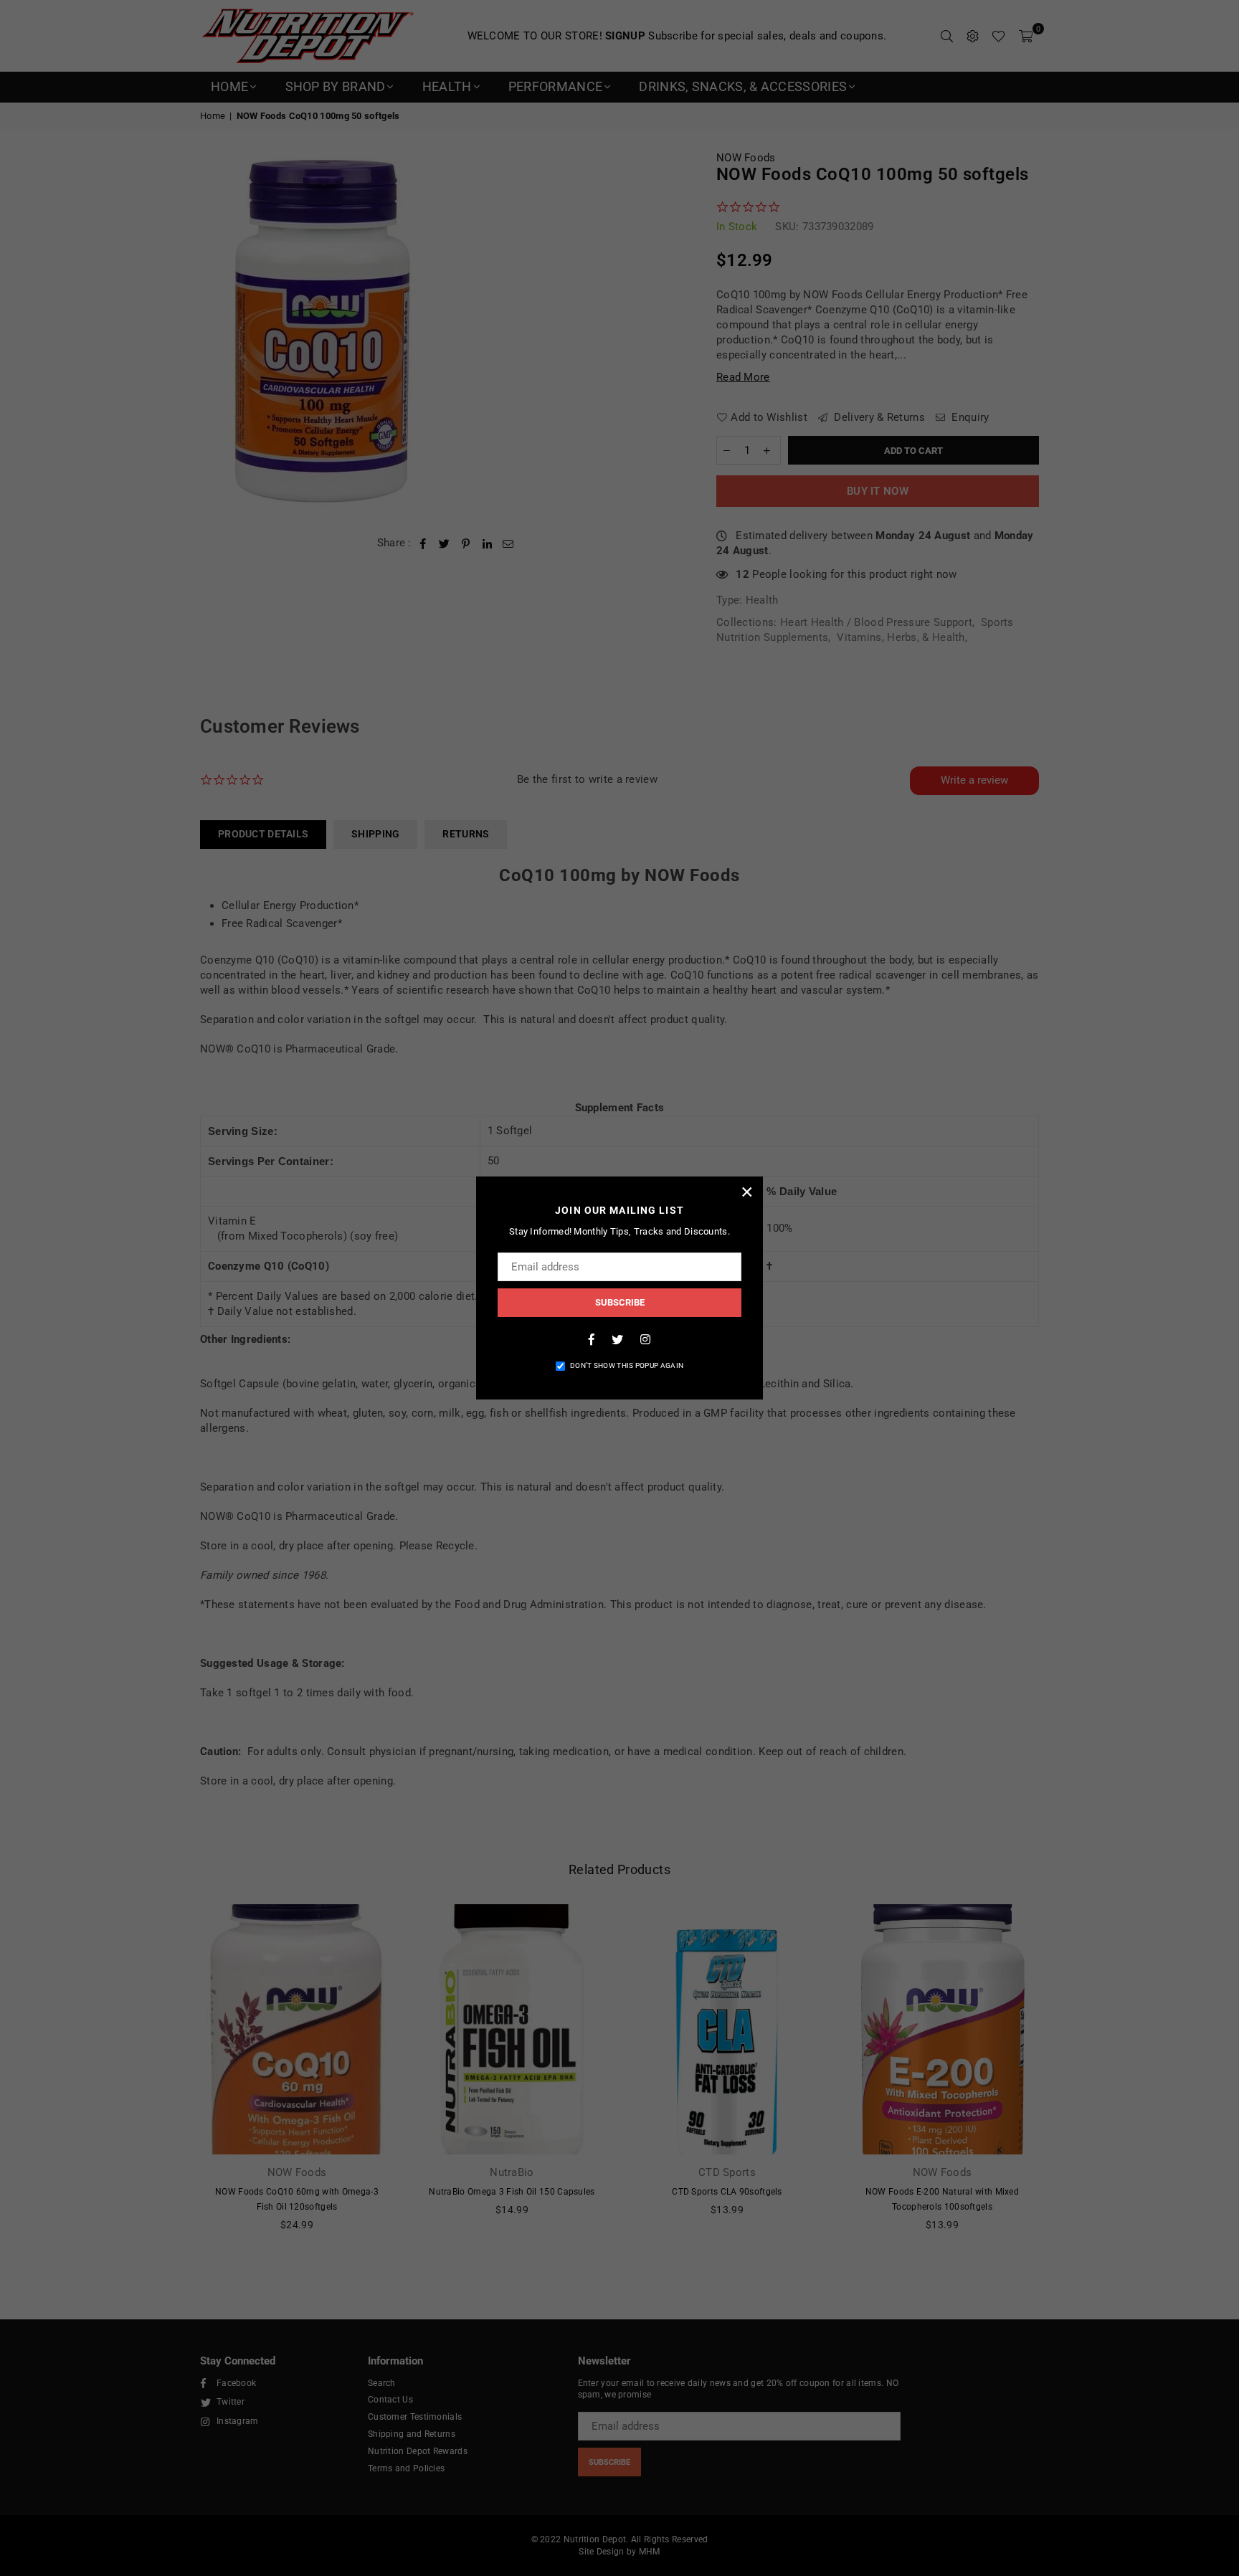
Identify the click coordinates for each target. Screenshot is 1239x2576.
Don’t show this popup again (627, 1365)
